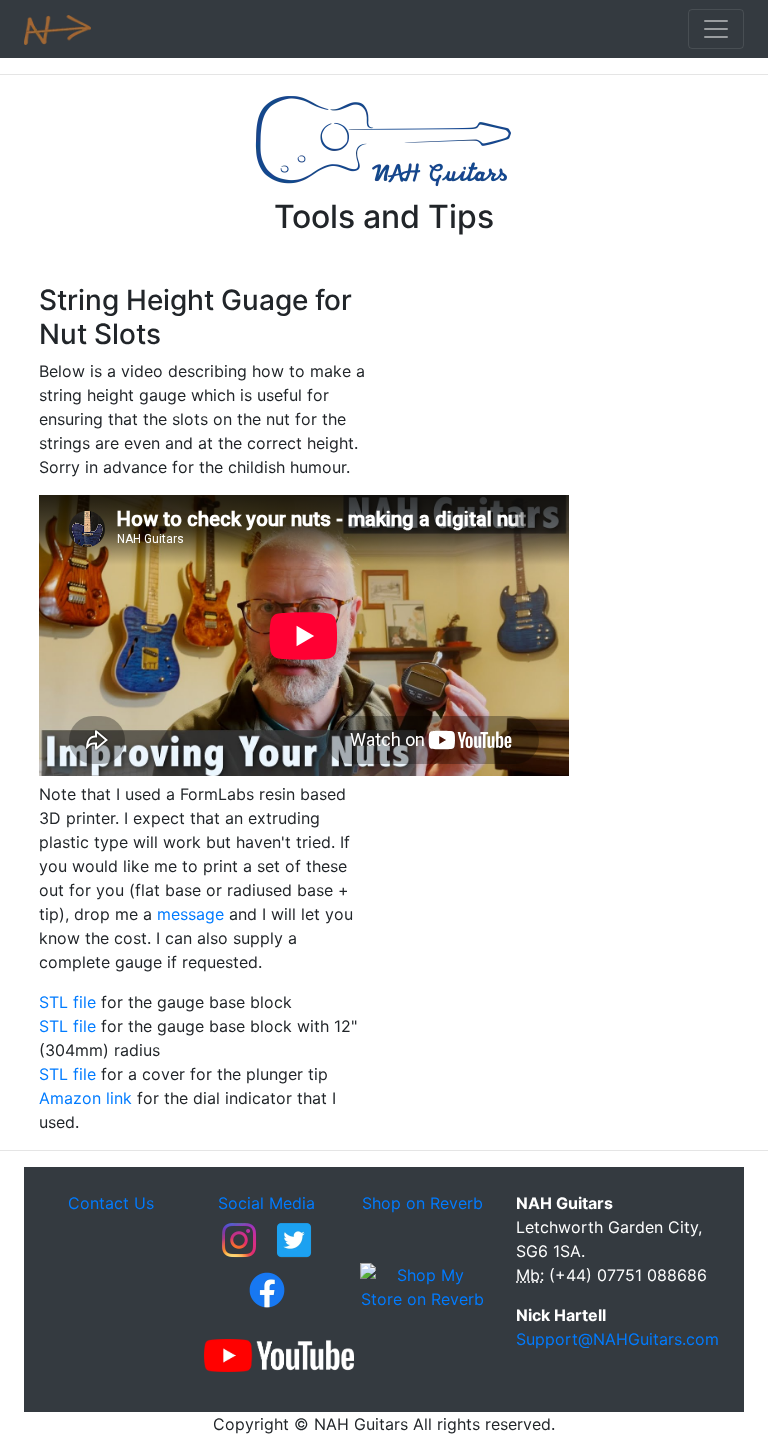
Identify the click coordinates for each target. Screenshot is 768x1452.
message (190, 914)
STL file (70, 1002)
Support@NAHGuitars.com (617, 1339)
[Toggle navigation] (716, 29)
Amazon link (85, 1098)
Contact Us (111, 1203)
